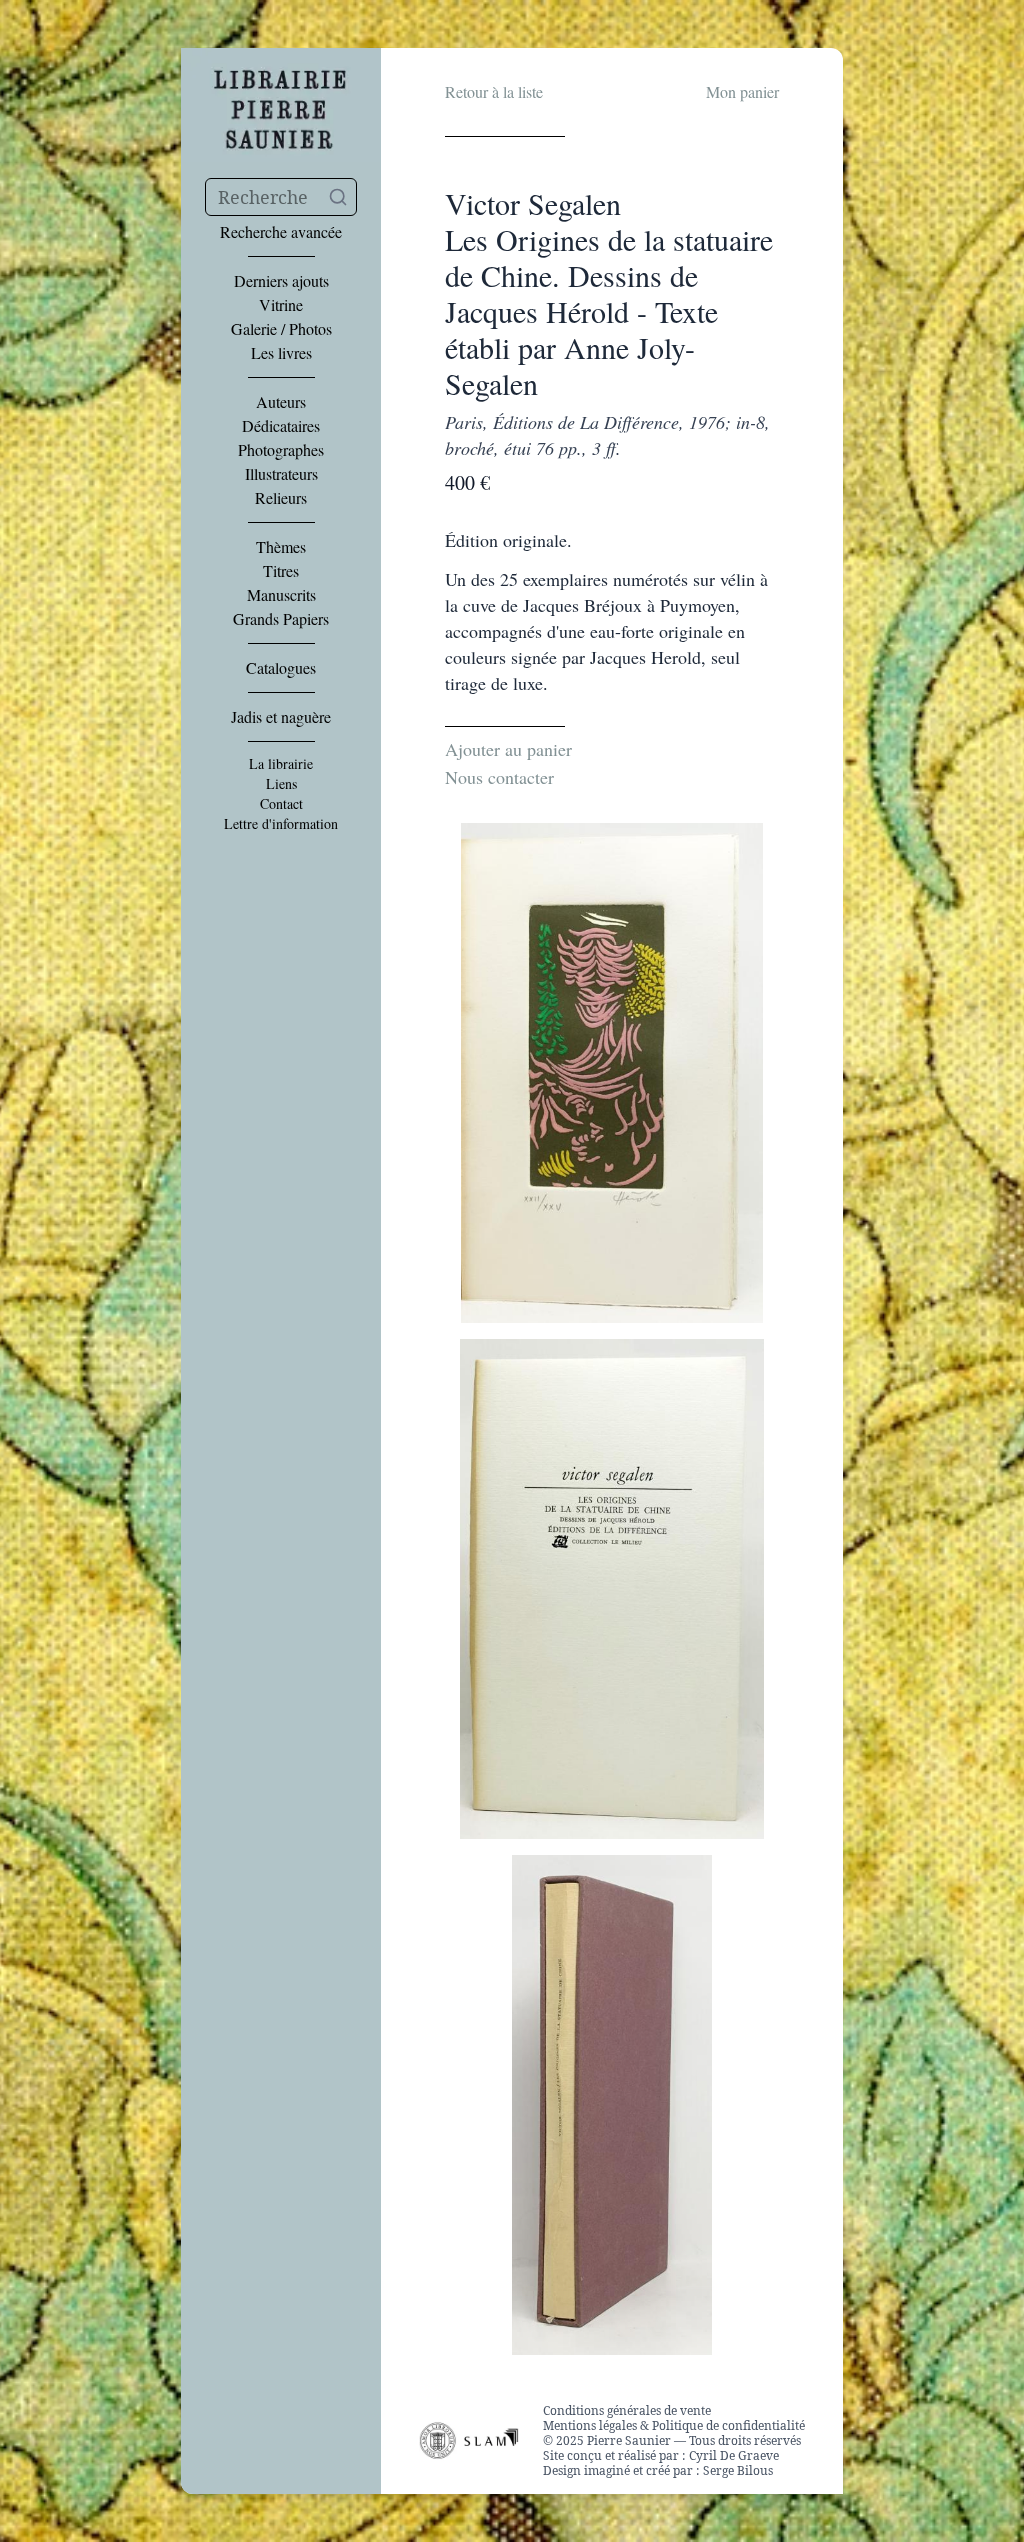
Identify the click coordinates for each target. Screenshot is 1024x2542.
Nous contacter (499, 777)
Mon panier (742, 91)
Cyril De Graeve (734, 2455)
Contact (281, 804)
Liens (281, 784)
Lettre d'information (281, 824)
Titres (281, 571)
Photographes (281, 450)
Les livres (281, 353)
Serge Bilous (738, 2470)
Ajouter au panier (508, 749)
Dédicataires (281, 426)
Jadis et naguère (281, 717)
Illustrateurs (281, 474)
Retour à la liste (494, 91)
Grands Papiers (281, 619)
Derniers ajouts (281, 281)
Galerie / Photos (281, 329)
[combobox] (281, 197)
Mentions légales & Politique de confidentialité (674, 2425)
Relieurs (281, 498)
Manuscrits (281, 595)
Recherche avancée (281, 232)
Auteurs (281, 402)
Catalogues (281, 668)
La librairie (281, 764)
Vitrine (281, 305)
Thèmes (281, 547)
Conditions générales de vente (627, 2410)
